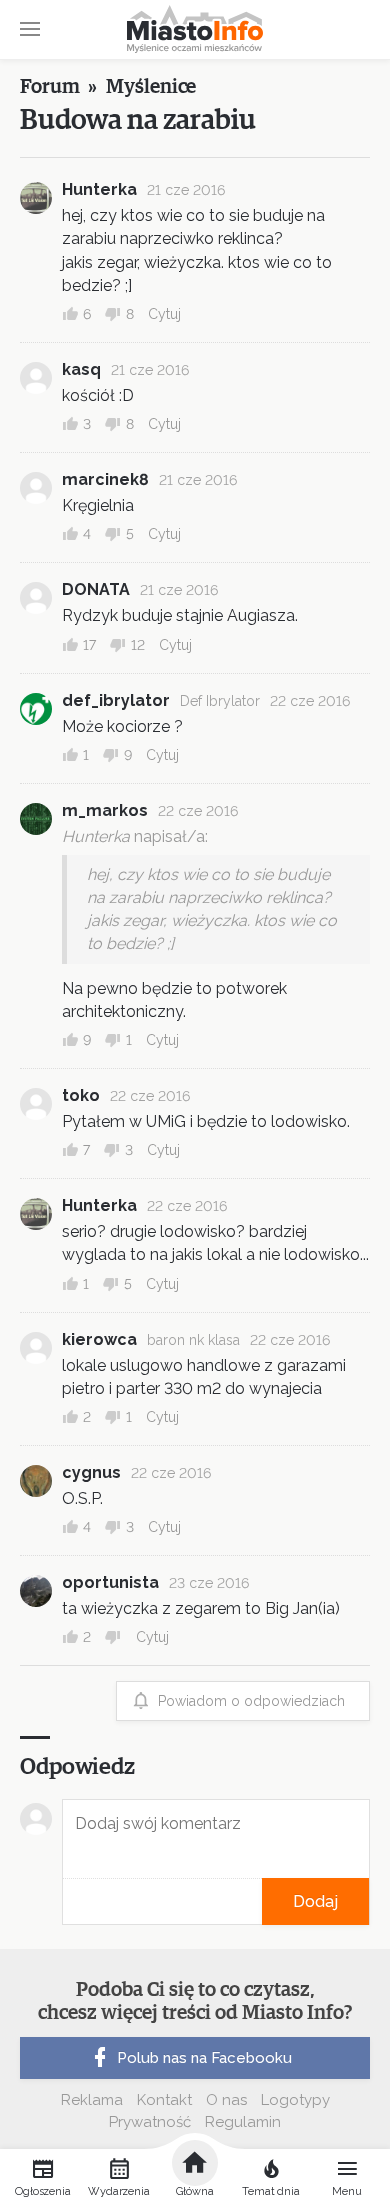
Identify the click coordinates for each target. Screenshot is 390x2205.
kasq (81, 369)
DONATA (96, 589)
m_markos (105, 810)
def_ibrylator (116, 700)
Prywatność (150, 2122)
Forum (50, 87)
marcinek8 (105, 479)
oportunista (110, 1582)
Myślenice (151, 87)
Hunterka (99, 189)
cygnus (91, 1472)
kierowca (99, 1339)
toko (81, 1095)
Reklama (92, 2100)
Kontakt (164, 2100)
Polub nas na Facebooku (204, 2058)
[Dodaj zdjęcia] (69, 1901)
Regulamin (243, 2122)
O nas (226, 2100)
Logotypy (295, 2100)
